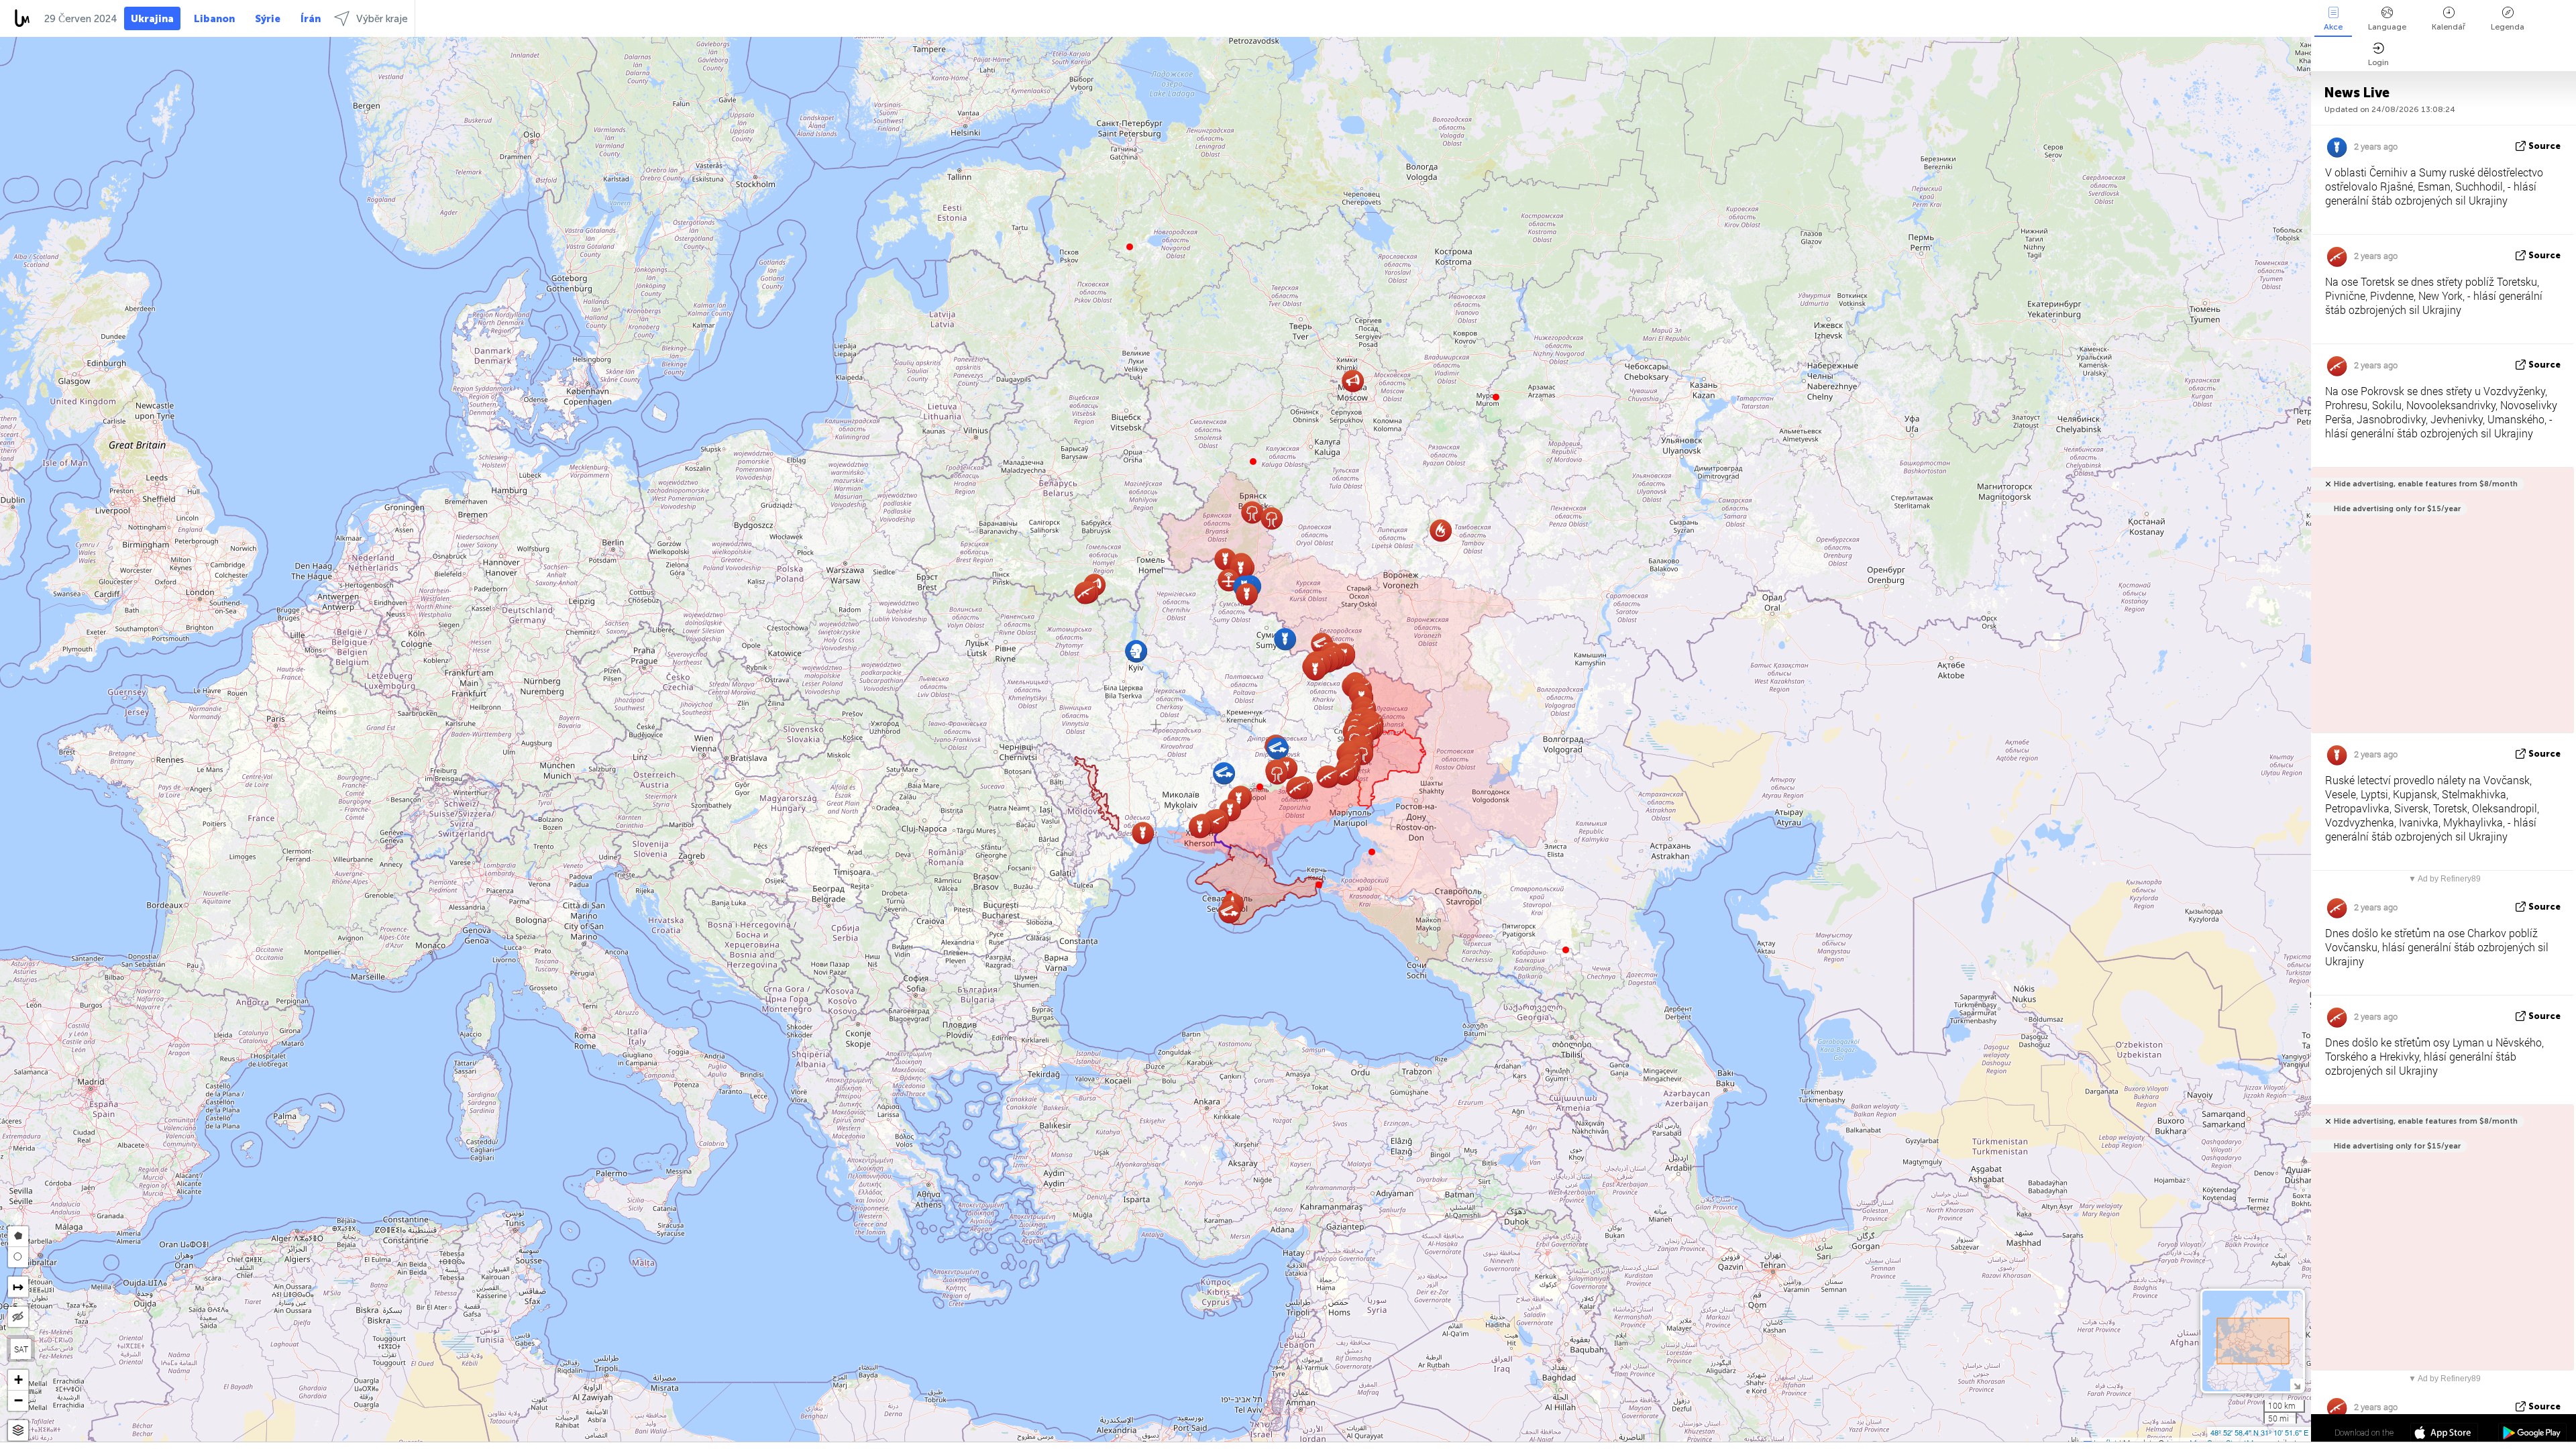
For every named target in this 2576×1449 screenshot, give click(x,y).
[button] (1260, 787)
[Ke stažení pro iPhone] (2444, 1434)
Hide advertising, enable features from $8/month (2426, 484)
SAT (21, 1349)
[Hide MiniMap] (2297, 1385)
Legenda (2508, 27)
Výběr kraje (382, 19)
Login (2378, 62)
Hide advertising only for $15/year (2397, 509)
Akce (2333, 27)
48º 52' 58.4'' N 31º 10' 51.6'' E (2259, 1432)
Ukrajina (152, 19)
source (2544, 146)
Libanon (214, 19)
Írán (311, 19)
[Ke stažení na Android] (2532, 1434)
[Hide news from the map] (18, 1317)
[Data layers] (18, 1431)
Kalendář (2449, 27)
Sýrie (268, 19)
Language (2387, 27)
